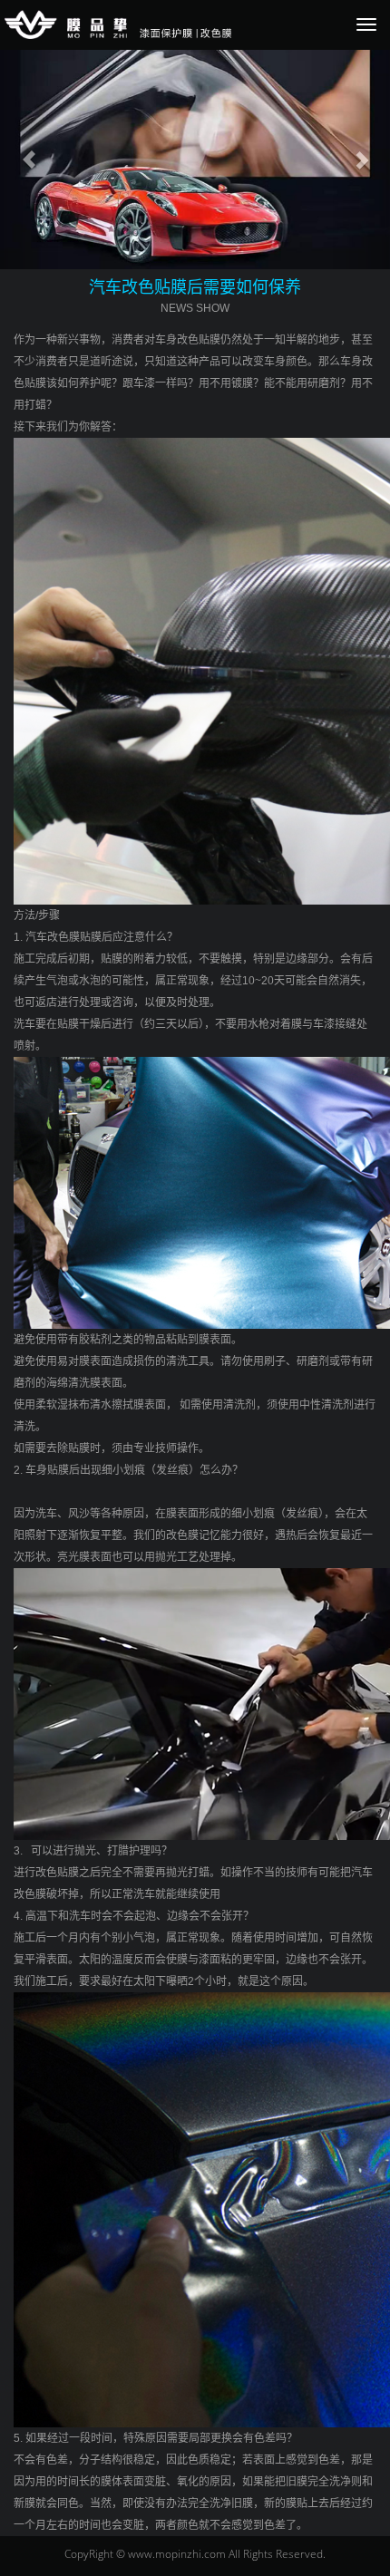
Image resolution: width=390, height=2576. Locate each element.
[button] (29, 160)
